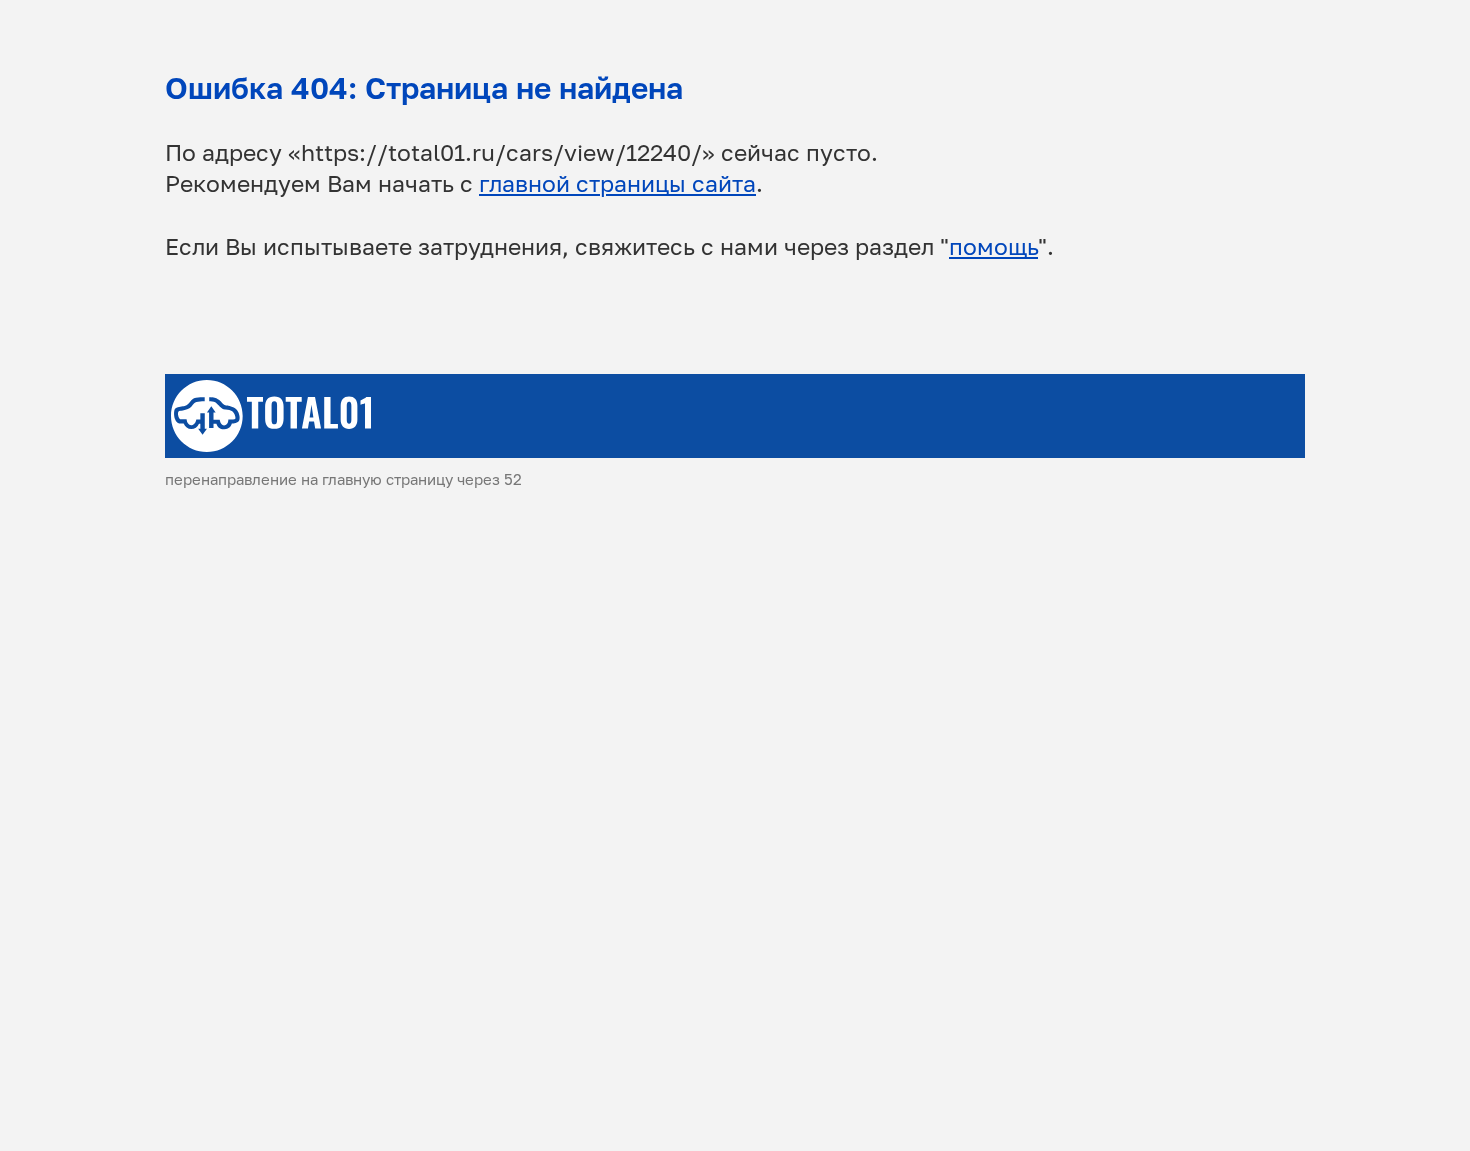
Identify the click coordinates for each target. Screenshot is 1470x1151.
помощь (993, 246)
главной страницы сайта (617, 183)
